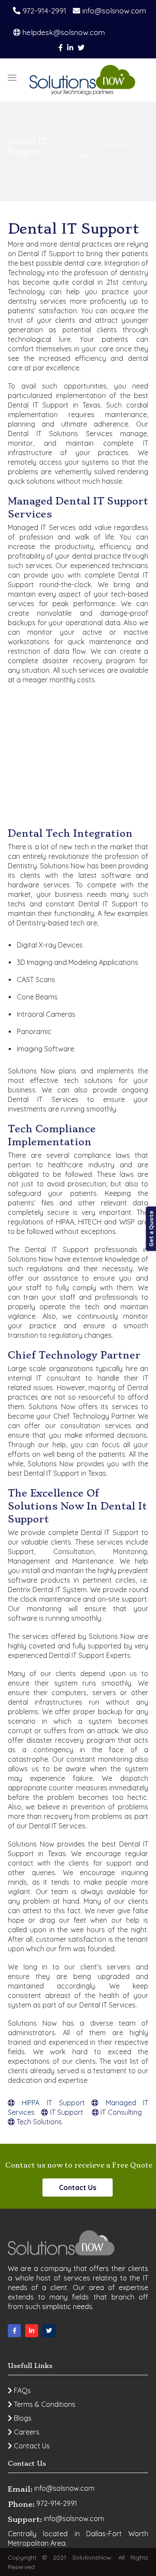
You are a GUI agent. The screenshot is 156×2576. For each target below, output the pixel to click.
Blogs (22, 2418)
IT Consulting (120, 2112)
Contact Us (78, 2187)
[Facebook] (14, 2331)
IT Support (67, 2112)
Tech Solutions (38, 2122)
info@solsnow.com (113, 11)
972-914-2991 (43, 11)
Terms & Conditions (44, 2404)
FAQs (21, 2390)
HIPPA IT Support (50, 2103)
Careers (26, 2432)
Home (84, 144)
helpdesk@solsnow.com (63, 32)
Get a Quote (151, 1229)
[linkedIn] (32, 2331)
